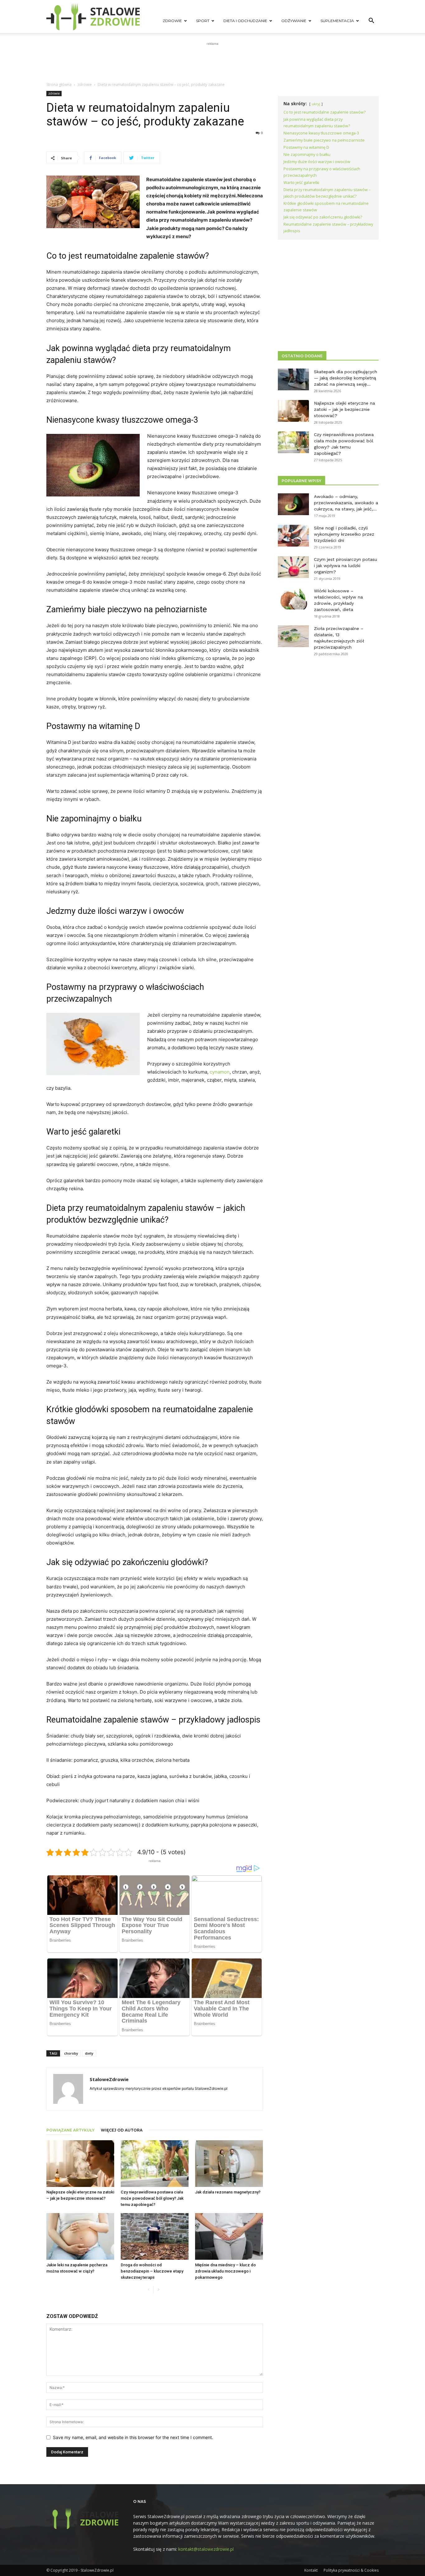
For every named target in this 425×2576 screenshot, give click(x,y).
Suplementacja (337, 21)
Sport (203, 21)
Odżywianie (294, 21)
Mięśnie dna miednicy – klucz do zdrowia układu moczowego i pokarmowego (225, 2271)
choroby (71, 2053)
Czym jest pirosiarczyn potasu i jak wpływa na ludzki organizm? (346, 566)
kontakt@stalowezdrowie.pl (206, 2549)
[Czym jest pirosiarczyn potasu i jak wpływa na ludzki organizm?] (293, 567)
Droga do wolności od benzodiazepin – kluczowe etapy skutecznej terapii (152, 2271)
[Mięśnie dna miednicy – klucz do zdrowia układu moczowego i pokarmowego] (229, 2236)
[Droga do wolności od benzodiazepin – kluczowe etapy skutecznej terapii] (155, 2236)
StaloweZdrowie (109, 2079)
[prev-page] (149, 2290)
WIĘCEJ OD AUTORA (122, 2130)
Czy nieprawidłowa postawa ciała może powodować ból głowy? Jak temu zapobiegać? (152, 2198)
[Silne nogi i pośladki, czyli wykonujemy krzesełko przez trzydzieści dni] (293, 536)
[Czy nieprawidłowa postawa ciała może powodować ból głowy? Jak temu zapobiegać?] (155, 2164)
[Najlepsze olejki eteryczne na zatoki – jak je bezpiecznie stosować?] (80, 2164)
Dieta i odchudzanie (245, 21)
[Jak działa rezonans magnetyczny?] (229, 2164)
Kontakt (311, 2570)
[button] (371, 21)
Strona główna (59, 85)
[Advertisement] (213, 61)
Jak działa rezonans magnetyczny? (228, 2192)
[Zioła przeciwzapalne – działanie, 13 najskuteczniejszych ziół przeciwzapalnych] (293, 636)
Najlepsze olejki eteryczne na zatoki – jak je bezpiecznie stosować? (344, 409)
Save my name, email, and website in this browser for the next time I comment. (133, 2437)
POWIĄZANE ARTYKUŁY (70, 2130)
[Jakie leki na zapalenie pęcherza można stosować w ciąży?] (80, 2236)
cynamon (220, 1072)
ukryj (316, 104)
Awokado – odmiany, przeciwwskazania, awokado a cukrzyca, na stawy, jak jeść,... (346, 503)
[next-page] (159, 2290)
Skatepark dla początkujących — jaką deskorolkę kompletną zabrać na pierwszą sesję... (346, 378)
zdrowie (85, 85)
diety (89, 2053)
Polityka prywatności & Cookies (351, 2570)
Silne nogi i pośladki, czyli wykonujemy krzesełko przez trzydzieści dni (344, 534)
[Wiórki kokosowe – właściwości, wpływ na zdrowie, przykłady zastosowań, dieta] (293, 599)
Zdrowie (172, 21)
